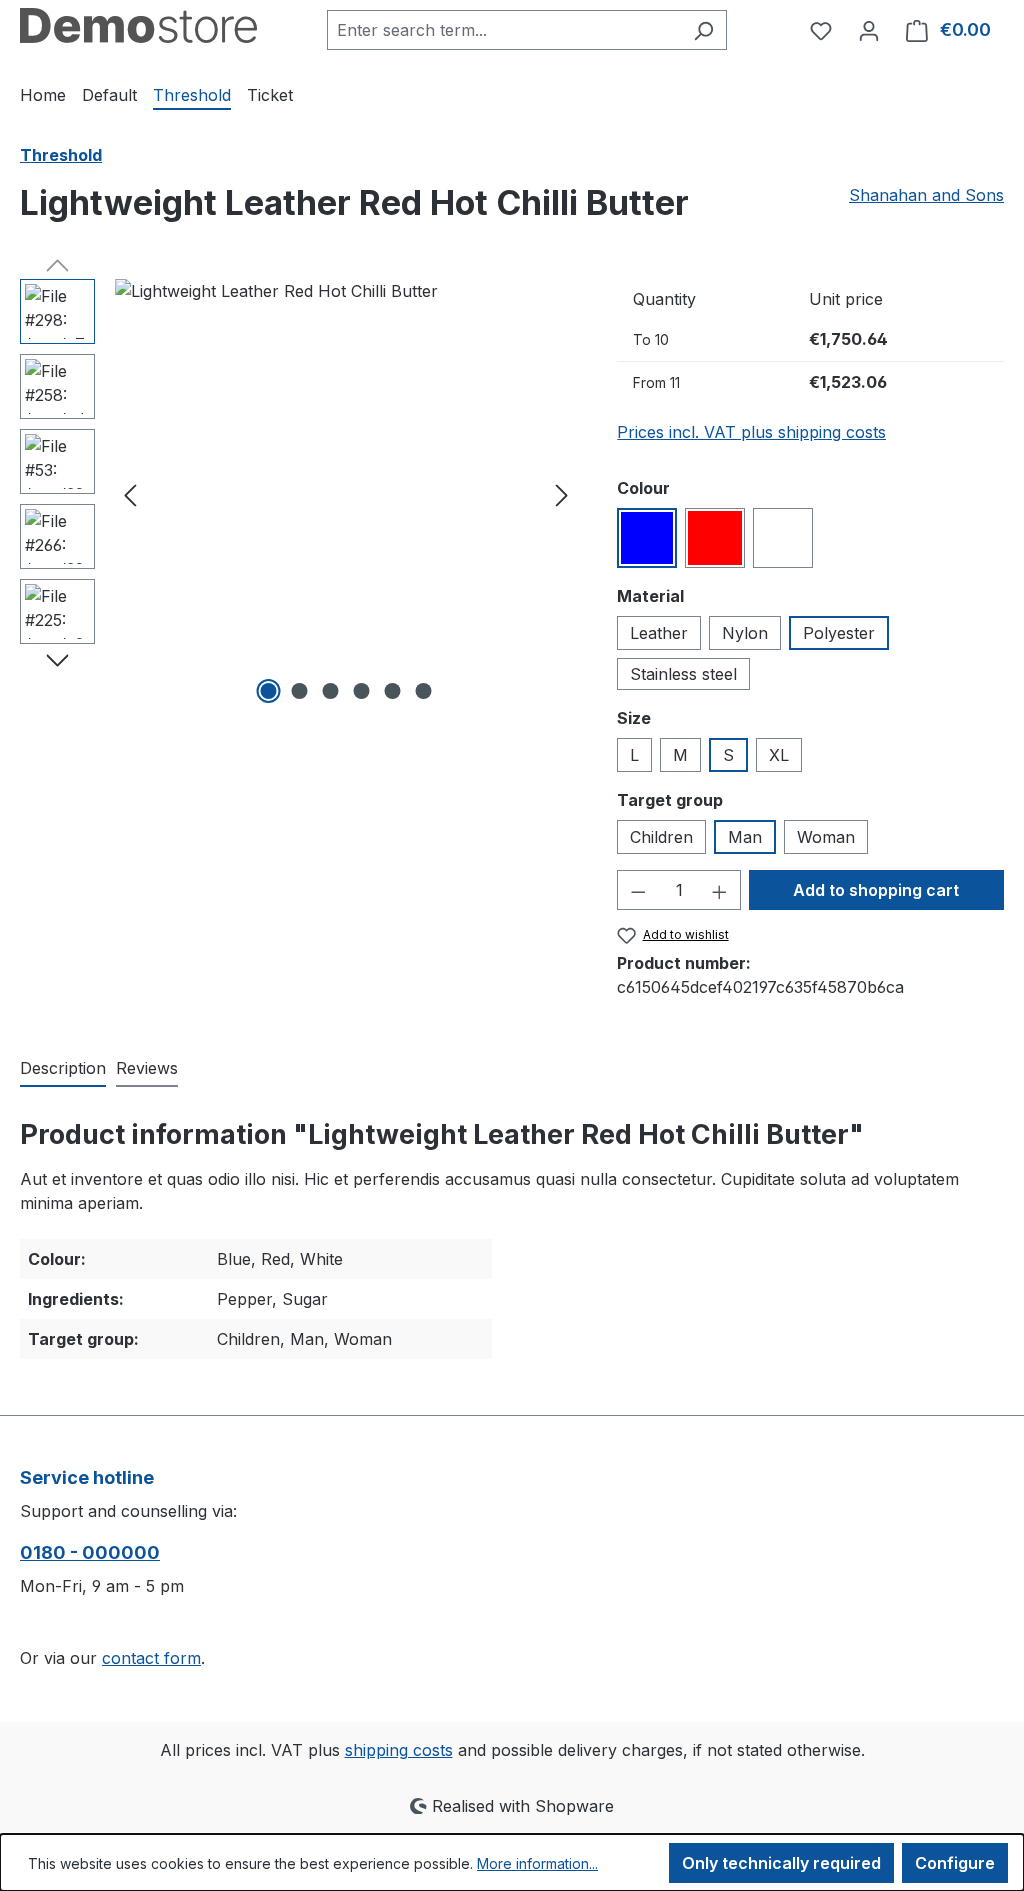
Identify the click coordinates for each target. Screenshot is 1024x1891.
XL (779, 755)
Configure (955, 1863)
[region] (298, 494)
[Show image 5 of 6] (392, 691)
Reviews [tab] (147, 1068)
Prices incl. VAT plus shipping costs (751, 432)
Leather (659, 633)
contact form (151, 1658)
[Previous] (130, 494)
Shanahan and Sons (926, 195)
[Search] (703, 30)
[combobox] (504, 30)
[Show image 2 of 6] (299, 691)
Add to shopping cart (876, 890)
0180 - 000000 (90, 1552)
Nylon (745, 633)
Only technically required (781, 1863)
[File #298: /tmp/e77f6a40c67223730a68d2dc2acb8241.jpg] (346, 494)
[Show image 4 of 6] (361, 691)
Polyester (839, 633)
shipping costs (399, 1750)
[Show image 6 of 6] (423, 691)
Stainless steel (683, 674)
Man (745, 837)
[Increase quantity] (720, 890)
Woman (826, 837)
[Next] (562, 494)
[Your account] (869, 30)
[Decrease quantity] (638, 890)
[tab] (63, 1069)
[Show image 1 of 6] (268, 691)
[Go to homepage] (138, 25)
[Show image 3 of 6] (330, 691)
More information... (537, 1863)
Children (661, 837)
